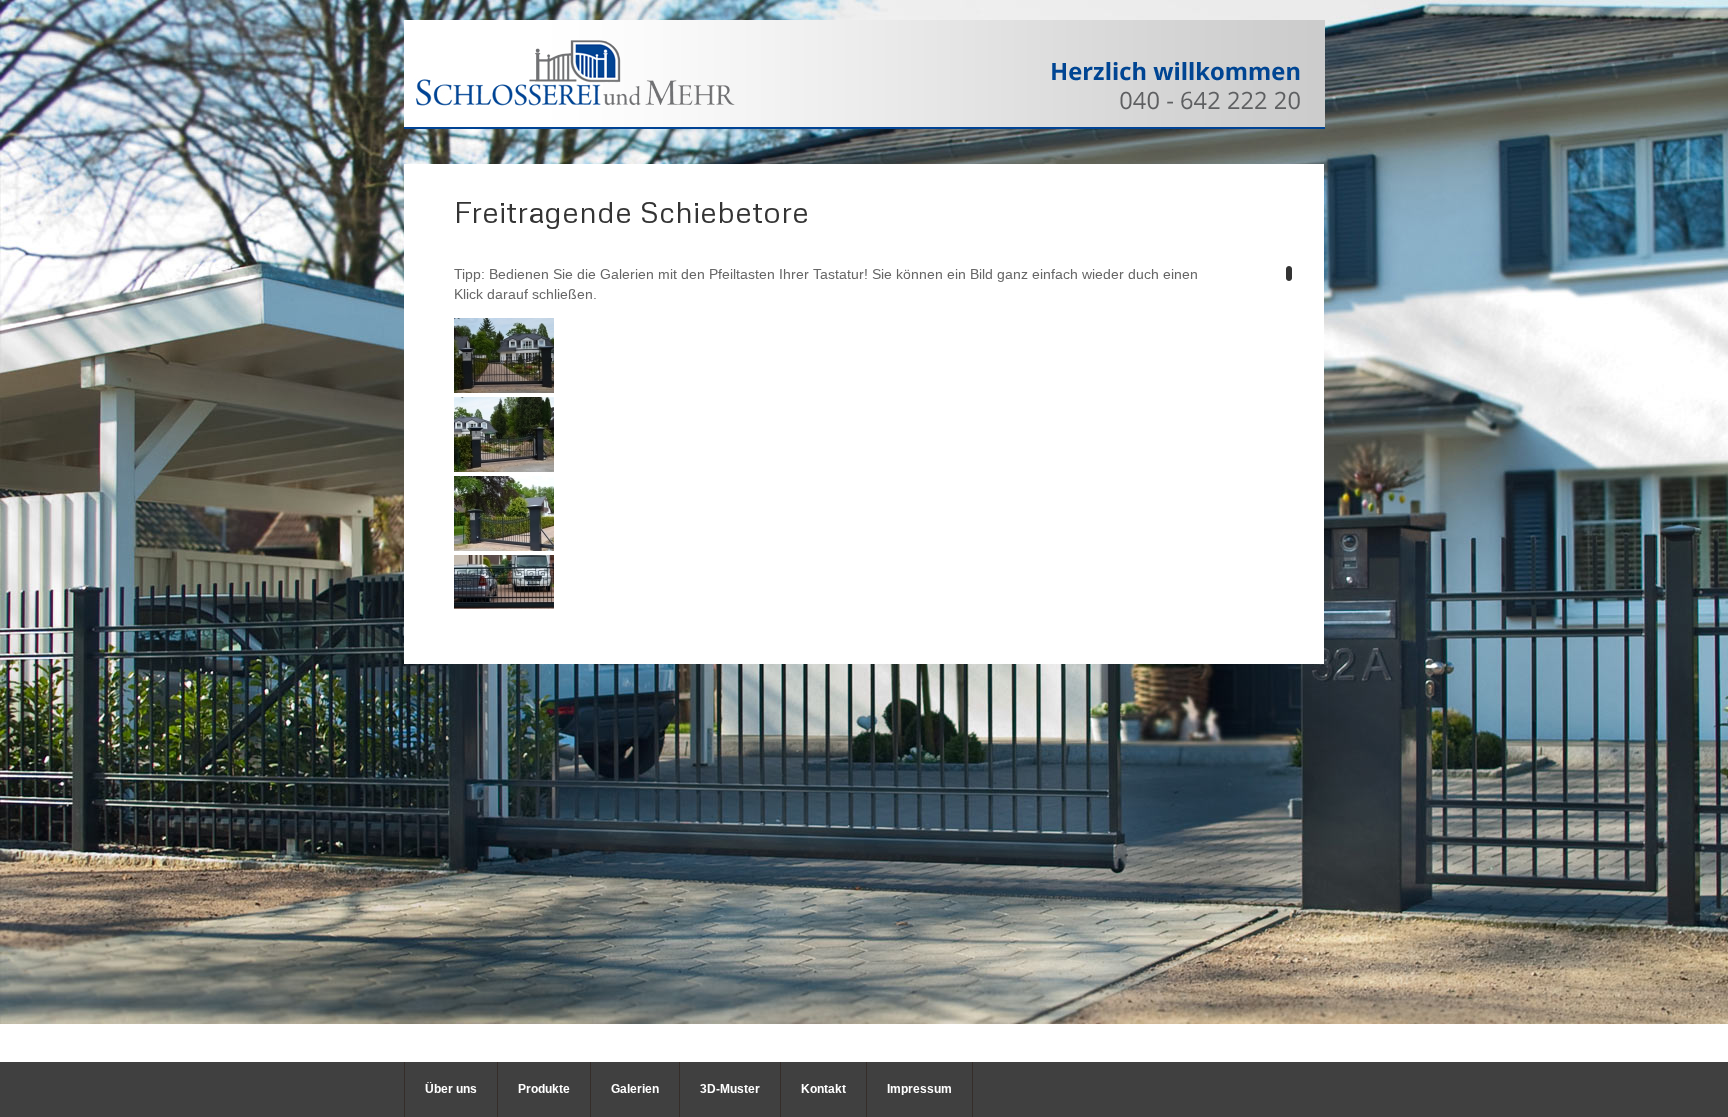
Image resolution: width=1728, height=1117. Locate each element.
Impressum (919, 1089)
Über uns (451, 1089)
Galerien (635, 1089)
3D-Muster (730, 1089)
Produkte (544, 1089)
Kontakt (823, 1089)
